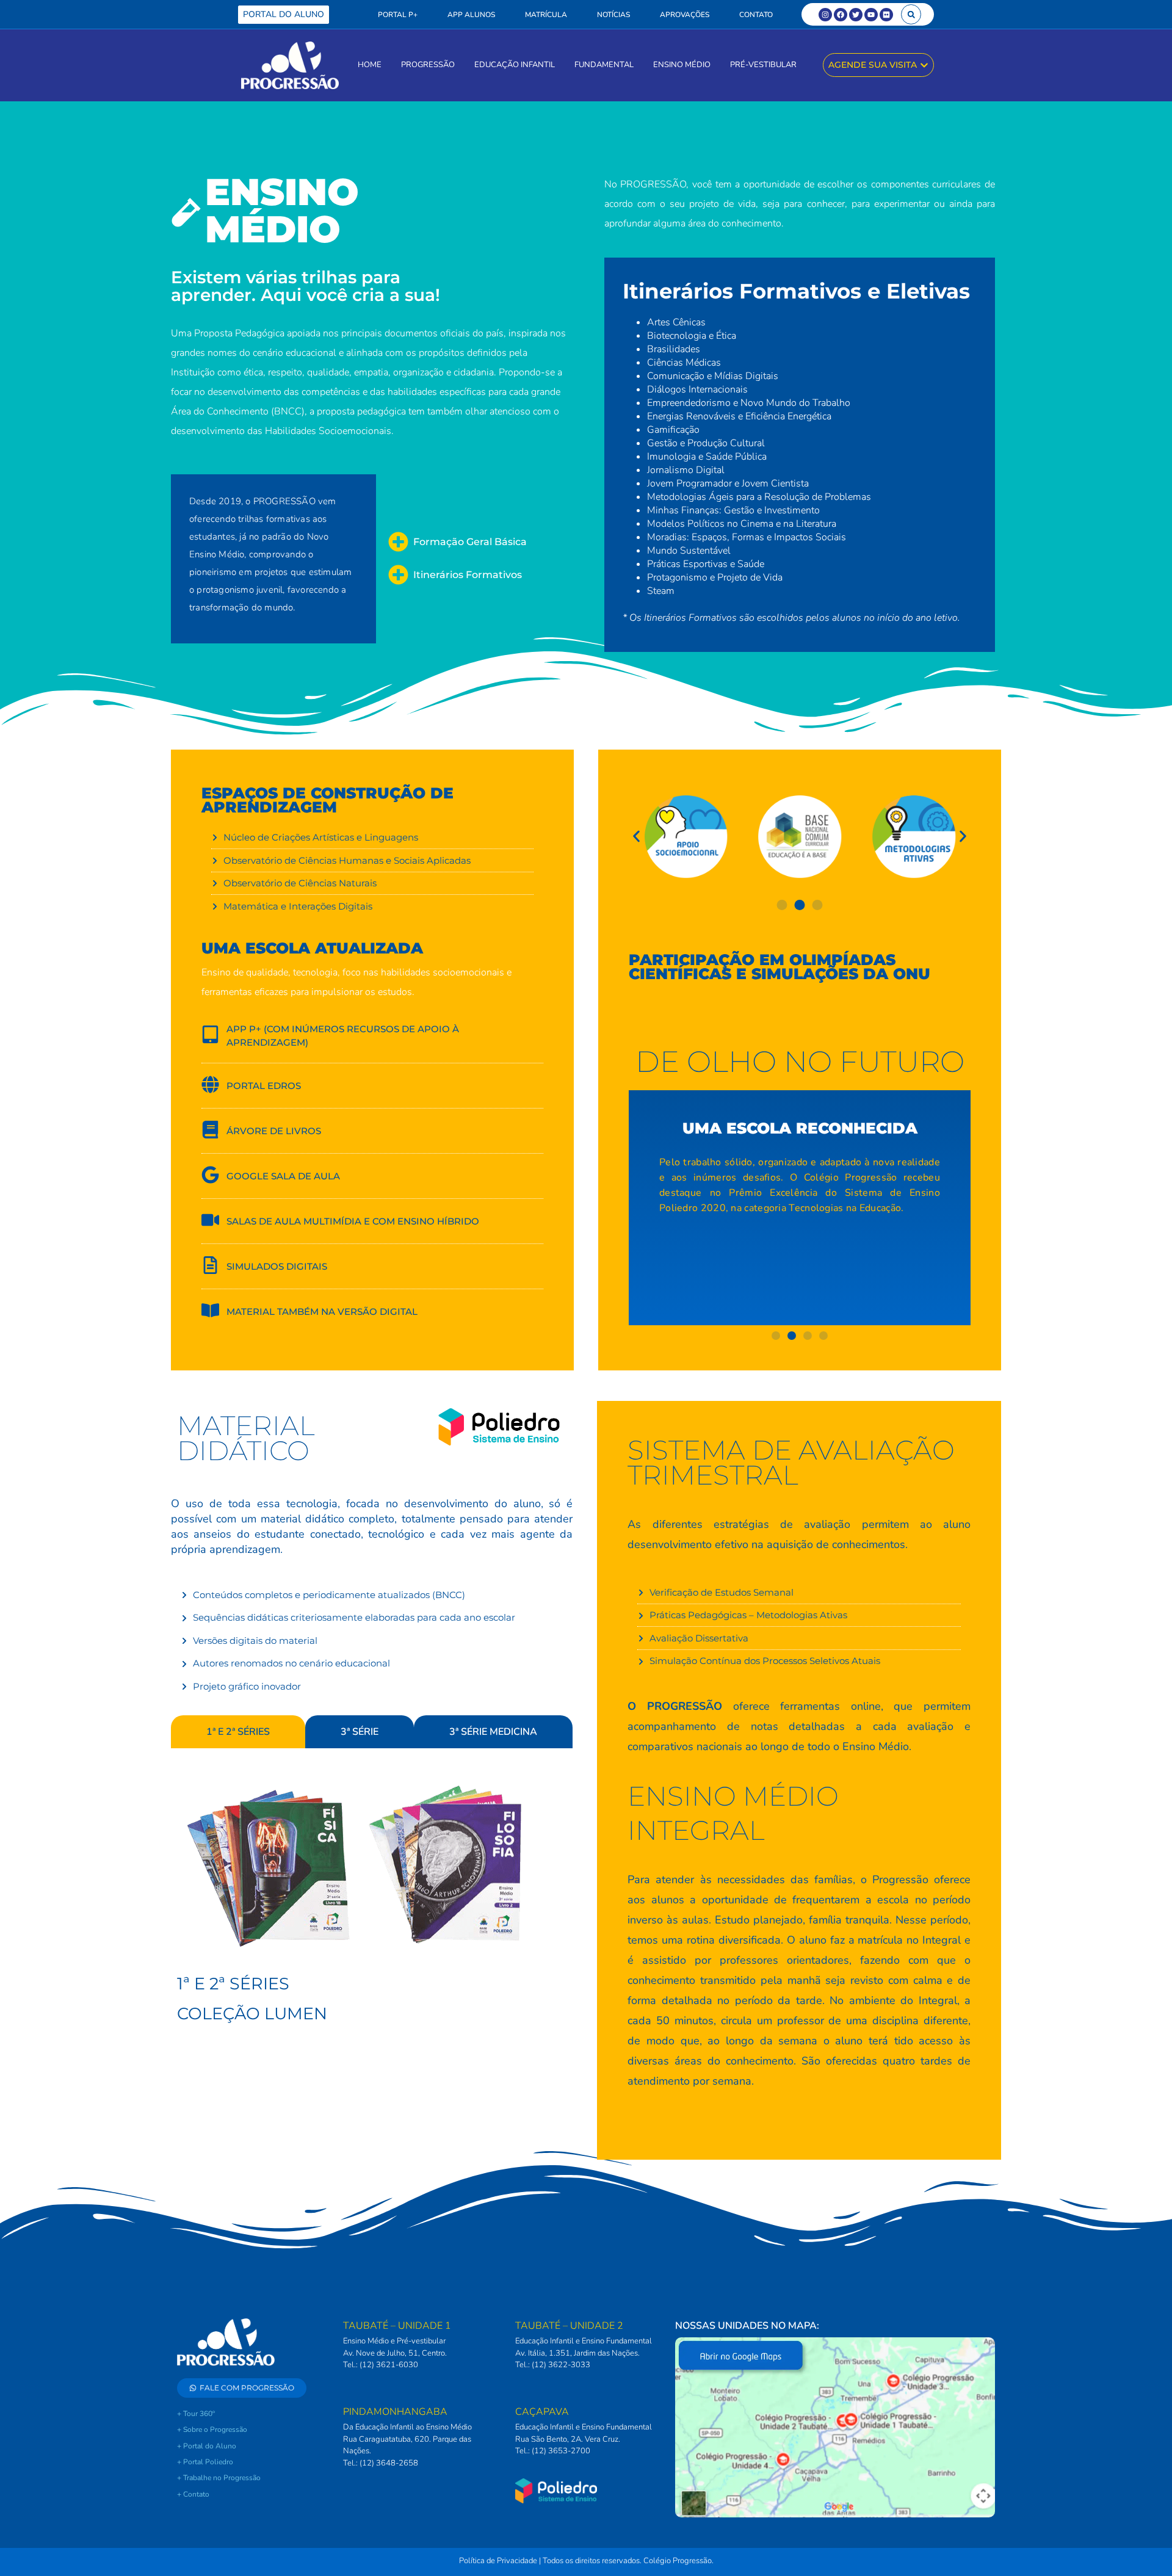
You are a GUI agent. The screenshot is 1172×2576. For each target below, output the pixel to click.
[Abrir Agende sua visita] (924, 65)
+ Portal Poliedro (205, 2462)
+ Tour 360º (196, 2414)
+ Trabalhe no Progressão (219, 2478)
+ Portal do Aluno (207, 2446)
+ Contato (193, 2494)
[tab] (238, 1732)
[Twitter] (856, 15)
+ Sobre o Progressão (212, 2429)
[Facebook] (841, 15)
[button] (911, 14)
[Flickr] (886, 15)
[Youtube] (871, 15)
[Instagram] (825, 15)
